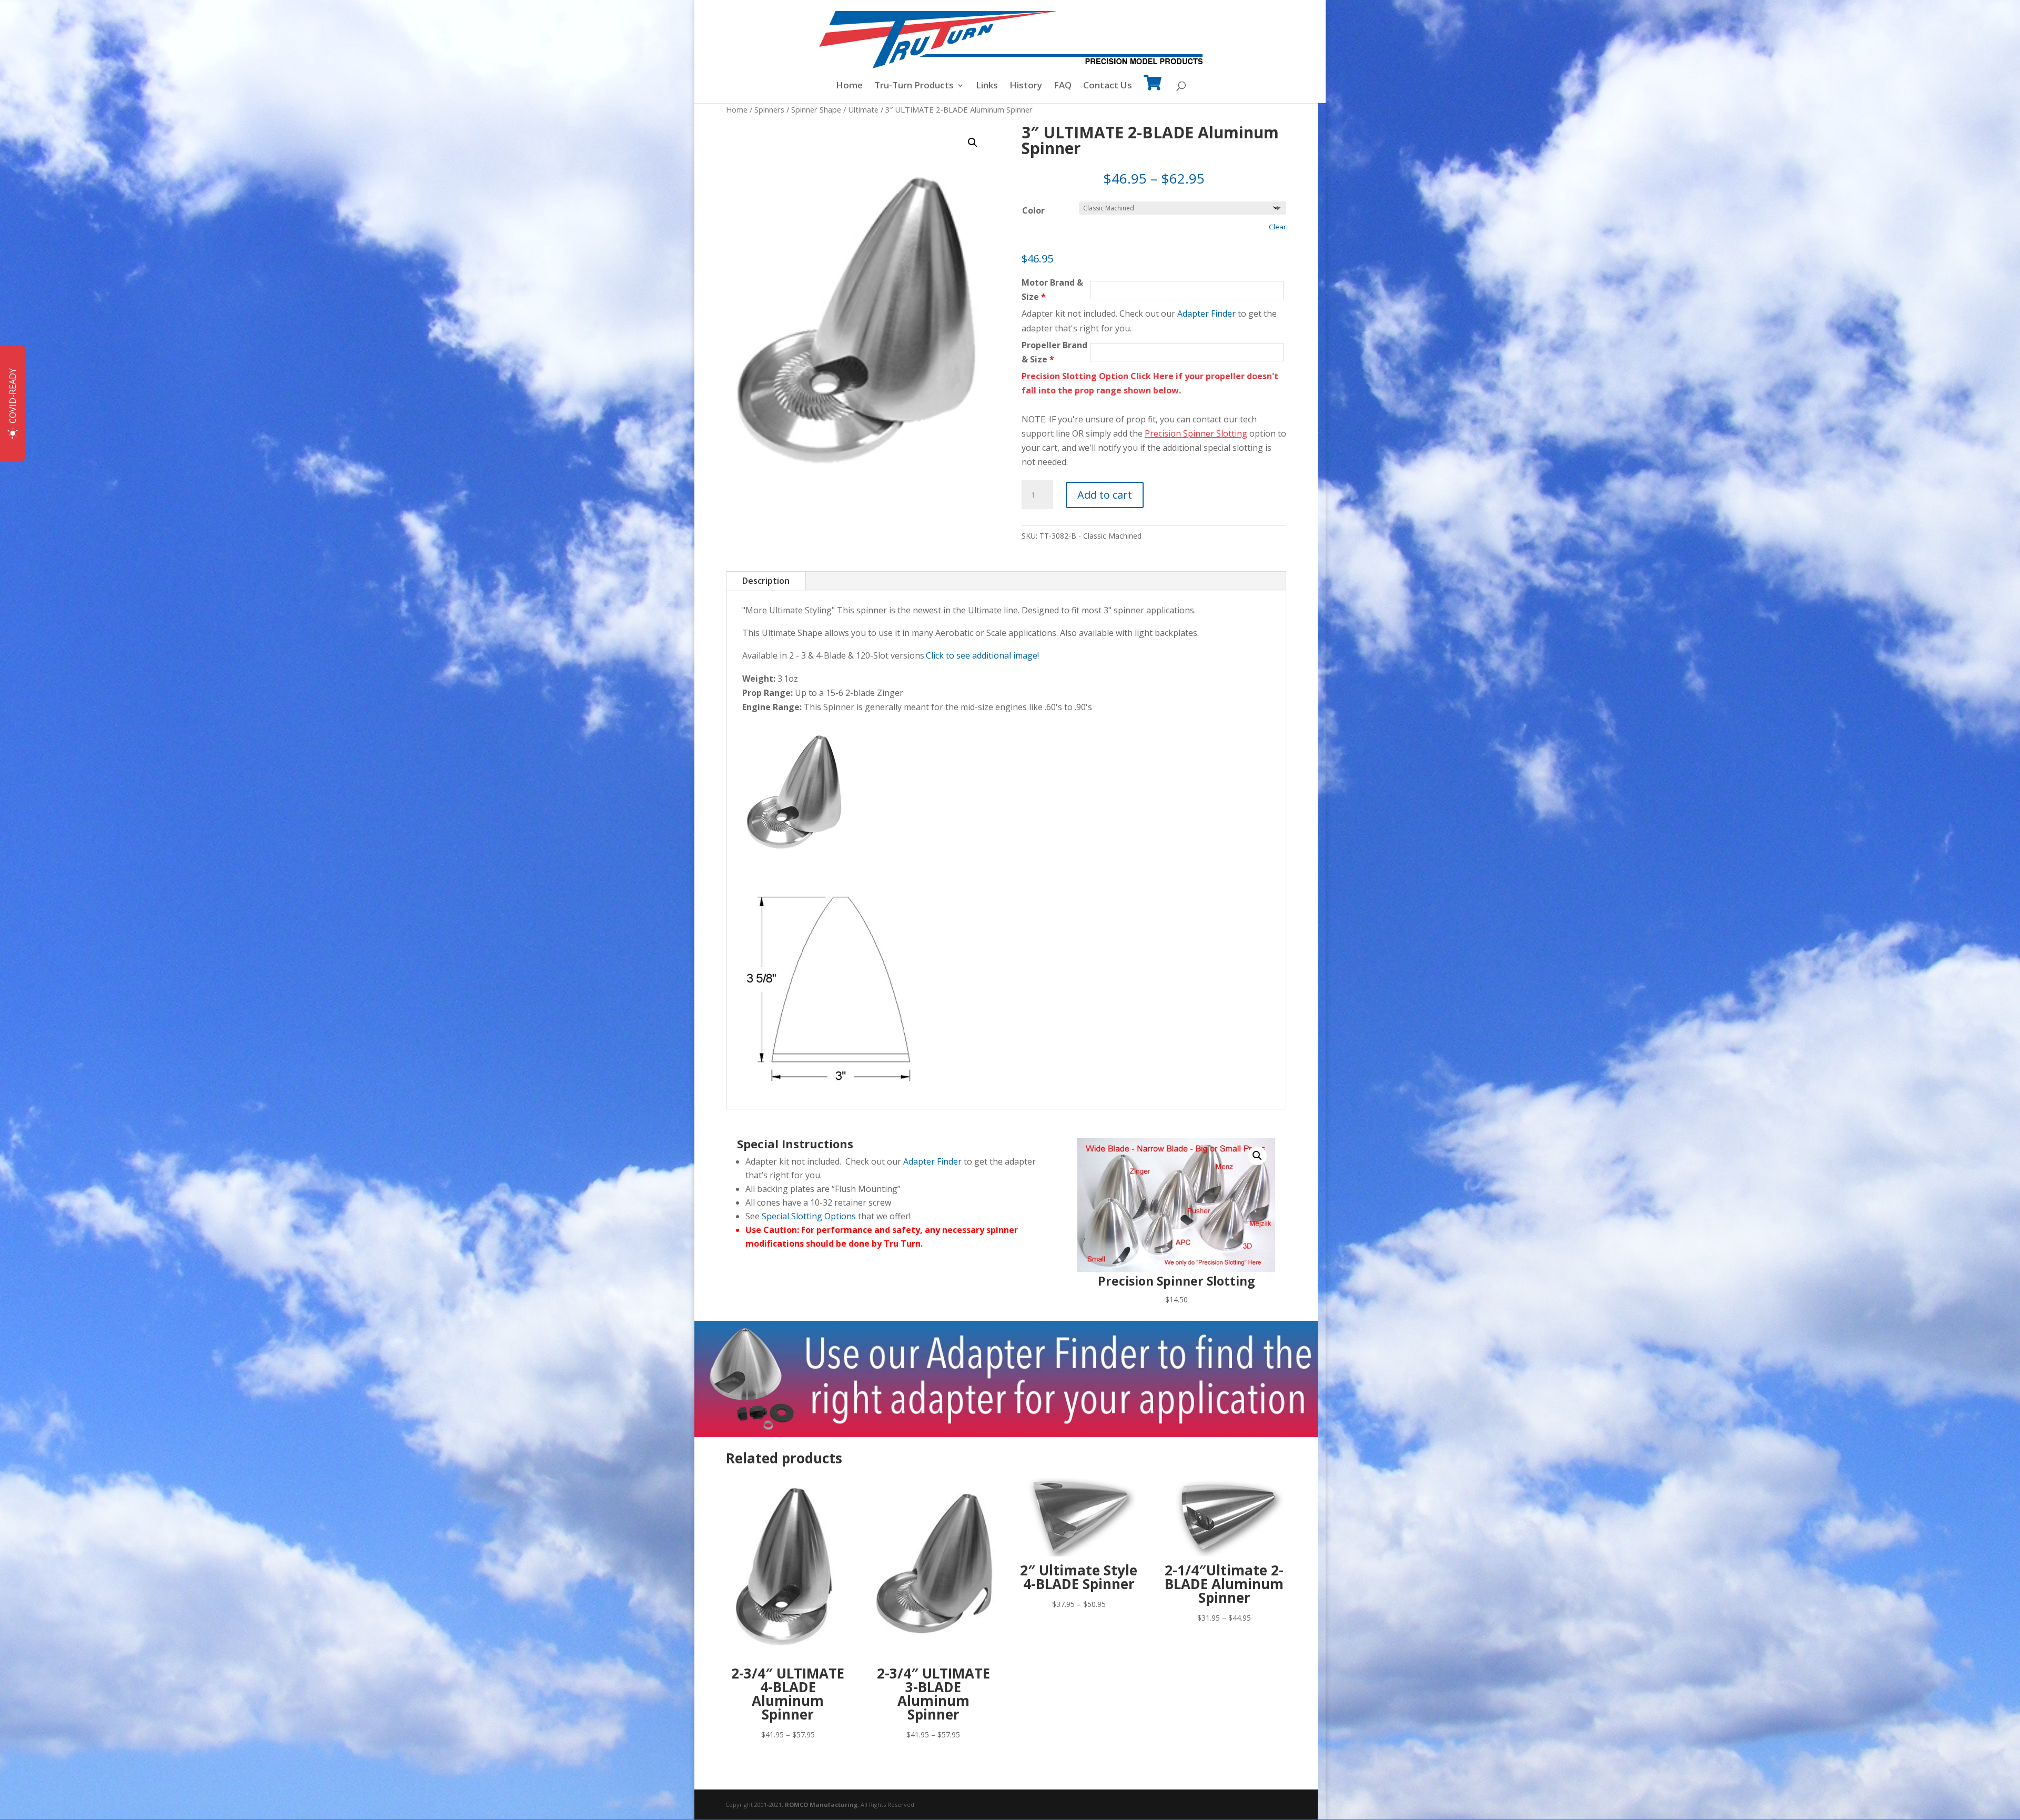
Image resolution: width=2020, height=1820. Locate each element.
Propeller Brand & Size (1054, 352)
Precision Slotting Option (1075, 376)
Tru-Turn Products (914, 86)
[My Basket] (1153, 90)
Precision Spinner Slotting (1196, 433)
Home (849, 86)
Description (766, 581)
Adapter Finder (1206, 314)
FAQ (1063, 86)
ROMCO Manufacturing (821, 1804)
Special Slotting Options (809, 1216)
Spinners (769, 109)
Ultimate (863, 109)
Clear (1277, 227)
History (1026, 86)
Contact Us (1108, 86)
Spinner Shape (816, 109)
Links (987, 86)
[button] (973, 143)
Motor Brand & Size (1052, 290)
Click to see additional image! (982, 655)
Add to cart (1105, 495)
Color (1033, 210)
